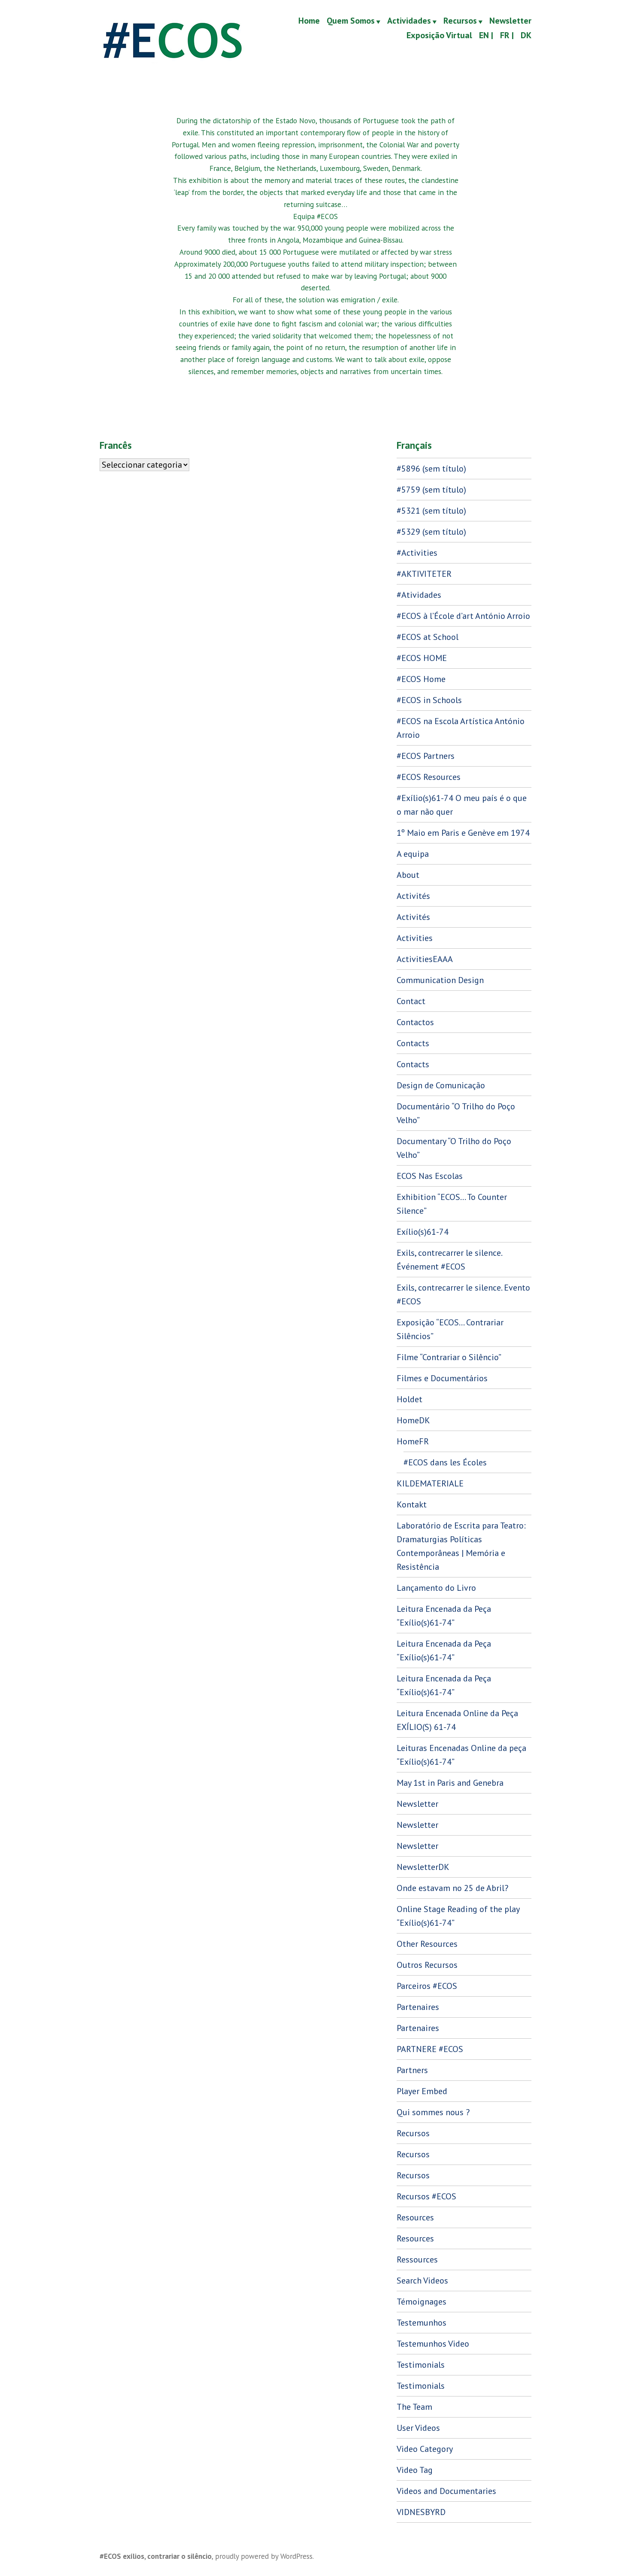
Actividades (409, 21)
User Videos (418, 2428)
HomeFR (413, 1441)
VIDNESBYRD (421, 2512)
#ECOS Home (421, 679)
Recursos (460, 21)
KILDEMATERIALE (430, 1483)
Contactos (415, 1022)
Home (309, 21)
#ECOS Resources (429, 777)
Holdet (410, 1399)
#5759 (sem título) (431, 490)
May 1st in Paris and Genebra (450, 1783)
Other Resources (427, 1944)
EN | (486, 35)
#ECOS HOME (422, 658)
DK (526, 35)
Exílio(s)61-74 (423, 1232)
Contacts (413, 1043)
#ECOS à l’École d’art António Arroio (463, 616)
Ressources (417, 2259)
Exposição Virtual (439, 35)
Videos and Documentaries (446, 2491)
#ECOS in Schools (429, 700)
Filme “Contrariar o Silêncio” (449, 1357)
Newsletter (510, 21)
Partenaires (418, 2007)
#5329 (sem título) (431, 532)
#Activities (417, 553)
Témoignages (422, 2302)
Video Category (425, 2449)
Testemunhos (422, 2323)
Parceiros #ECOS (427, 1986)
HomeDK (413, 1420)
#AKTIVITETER (424, 574)
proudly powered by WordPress (264, 2556)
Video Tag (415, 2470)
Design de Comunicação (441, 1085)
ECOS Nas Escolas (430, 1176)
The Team (414, 2407)
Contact (411, 1001)
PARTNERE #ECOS (430, 2049)
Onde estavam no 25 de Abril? (452, 1888)
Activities (415, 938)
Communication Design (440, 980)
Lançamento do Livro (436, 1588)
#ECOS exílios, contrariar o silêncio (156, 2556)
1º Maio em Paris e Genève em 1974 (463, 833)
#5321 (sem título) (431, 511)
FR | (507, 35)
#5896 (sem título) (431, 469)
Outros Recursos (427, 1965)
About (408, 875)
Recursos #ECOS (426, 2196)
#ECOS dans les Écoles (445, 1462)
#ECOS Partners (426, 756)
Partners (412, 2070)
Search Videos (422, 2281)
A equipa (413, 854)
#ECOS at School (428, 637)
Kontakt (412, 1504)
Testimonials (421, 2365)
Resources (415, 2217)
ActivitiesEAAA (425, 959)
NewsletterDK (423, 1867)
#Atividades (419, 595)
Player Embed (422, 2091)
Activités (413, 896)
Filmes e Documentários (442, 1378)
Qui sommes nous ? (433, 2112)
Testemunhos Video (433, 2344)
